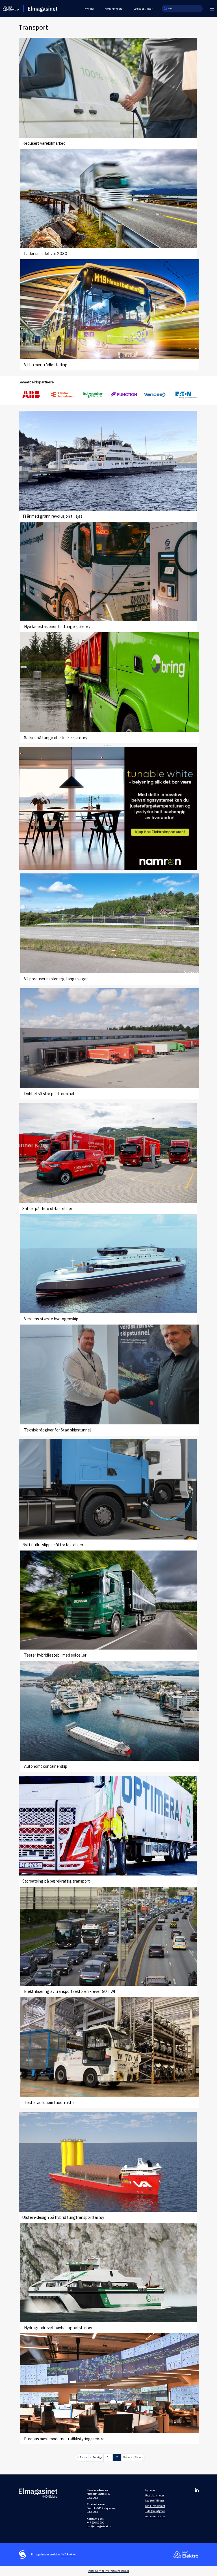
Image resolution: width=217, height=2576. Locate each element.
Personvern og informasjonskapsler (108, 2571)
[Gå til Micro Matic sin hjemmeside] (124, 395)
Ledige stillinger (143, 9)
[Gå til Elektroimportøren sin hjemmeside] (62, 395)
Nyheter (89, 9)
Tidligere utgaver (155, 2511)
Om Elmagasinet (155, 2506)
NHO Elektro (68, 2554)
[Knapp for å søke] (165, 9)
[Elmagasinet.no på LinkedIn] (197, 2490)
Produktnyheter (114, 9)
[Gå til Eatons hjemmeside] (186, 395)
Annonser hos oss (155, 2516)
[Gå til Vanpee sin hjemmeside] (155, 395)
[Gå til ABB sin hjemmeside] (31, 395)
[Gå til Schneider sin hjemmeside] (93, 395)
